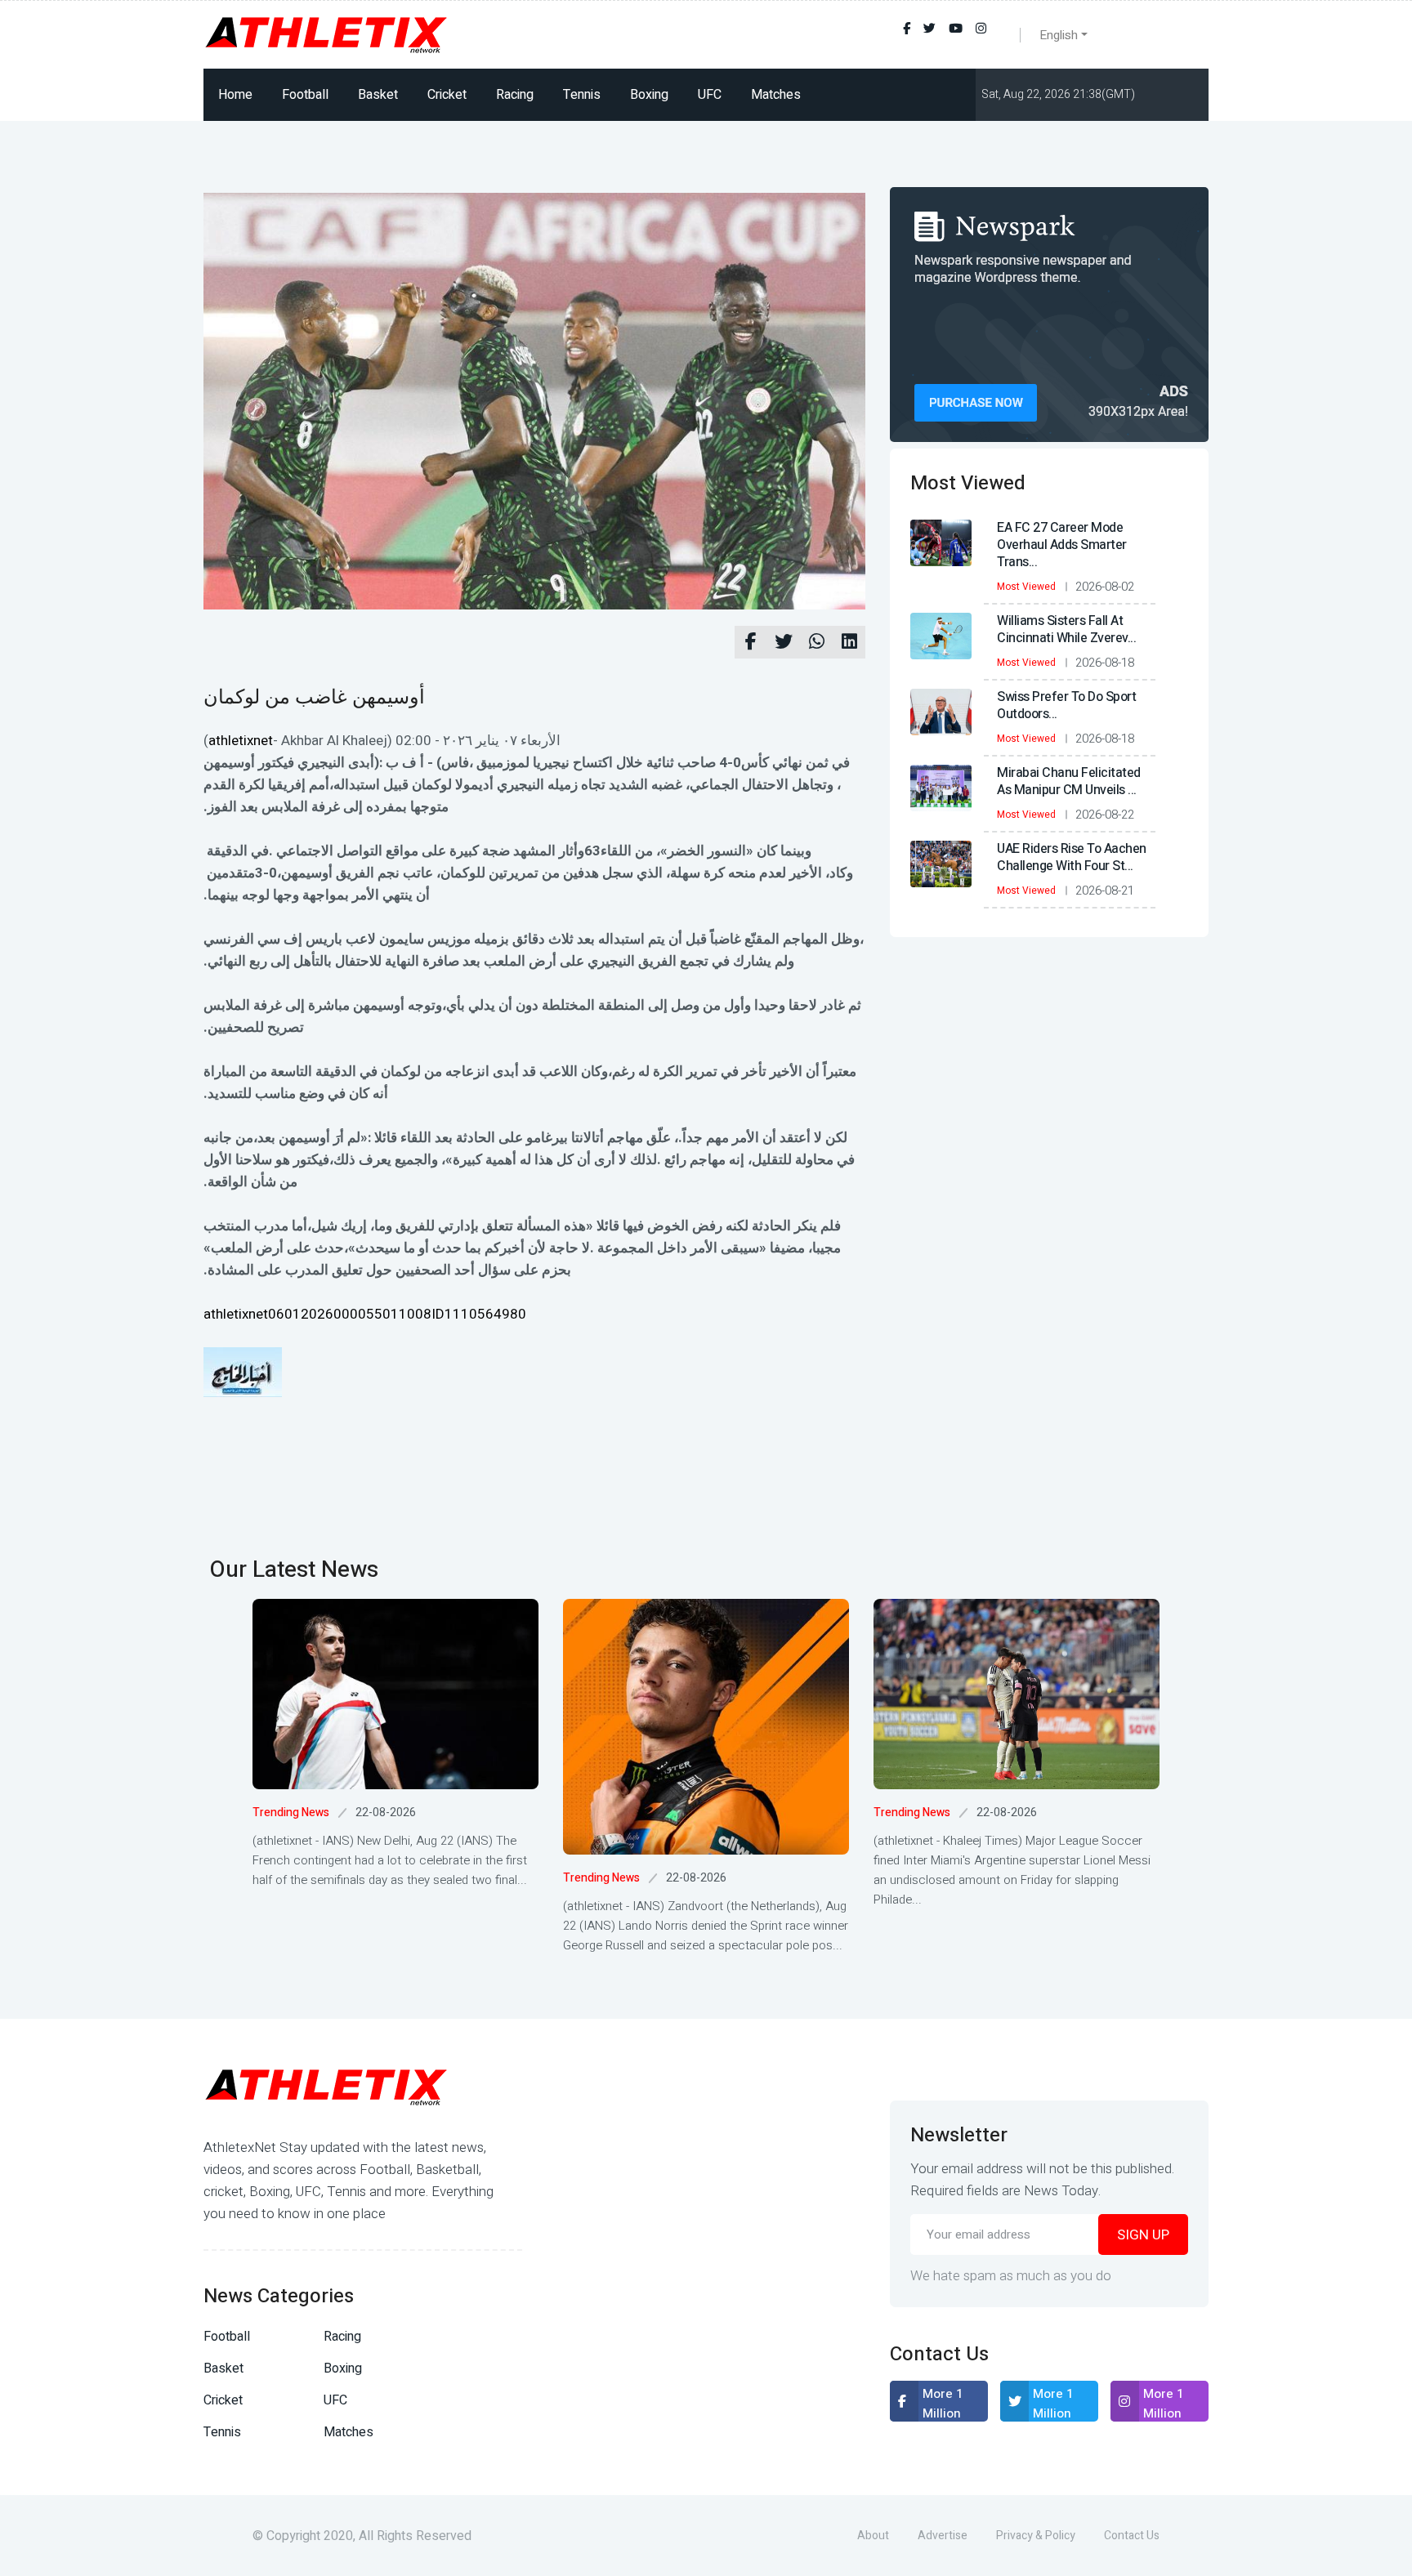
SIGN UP (1143, 2235)
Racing (515, 95)
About (873, 2536)
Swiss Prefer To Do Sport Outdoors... (1066, 705)
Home (235, 95)
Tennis (582, 95)
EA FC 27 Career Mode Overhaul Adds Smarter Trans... (1062, 545)
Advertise (943, 2536)
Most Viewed (1026, 587)
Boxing (649, 95)
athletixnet (241, 741)
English (1059, 35)
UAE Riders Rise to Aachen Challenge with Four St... (1072, 857)
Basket (378, 95)
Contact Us (1132, 2536)
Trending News (291, 1813)
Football (305, 95)
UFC (710, 95)
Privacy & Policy (1036, 2536)
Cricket (447, 95)
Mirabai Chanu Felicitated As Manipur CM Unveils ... (1069, 781)
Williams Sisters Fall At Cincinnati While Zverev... (1066, 629)
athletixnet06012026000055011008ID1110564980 (365, 1314)
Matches (776, 95)
